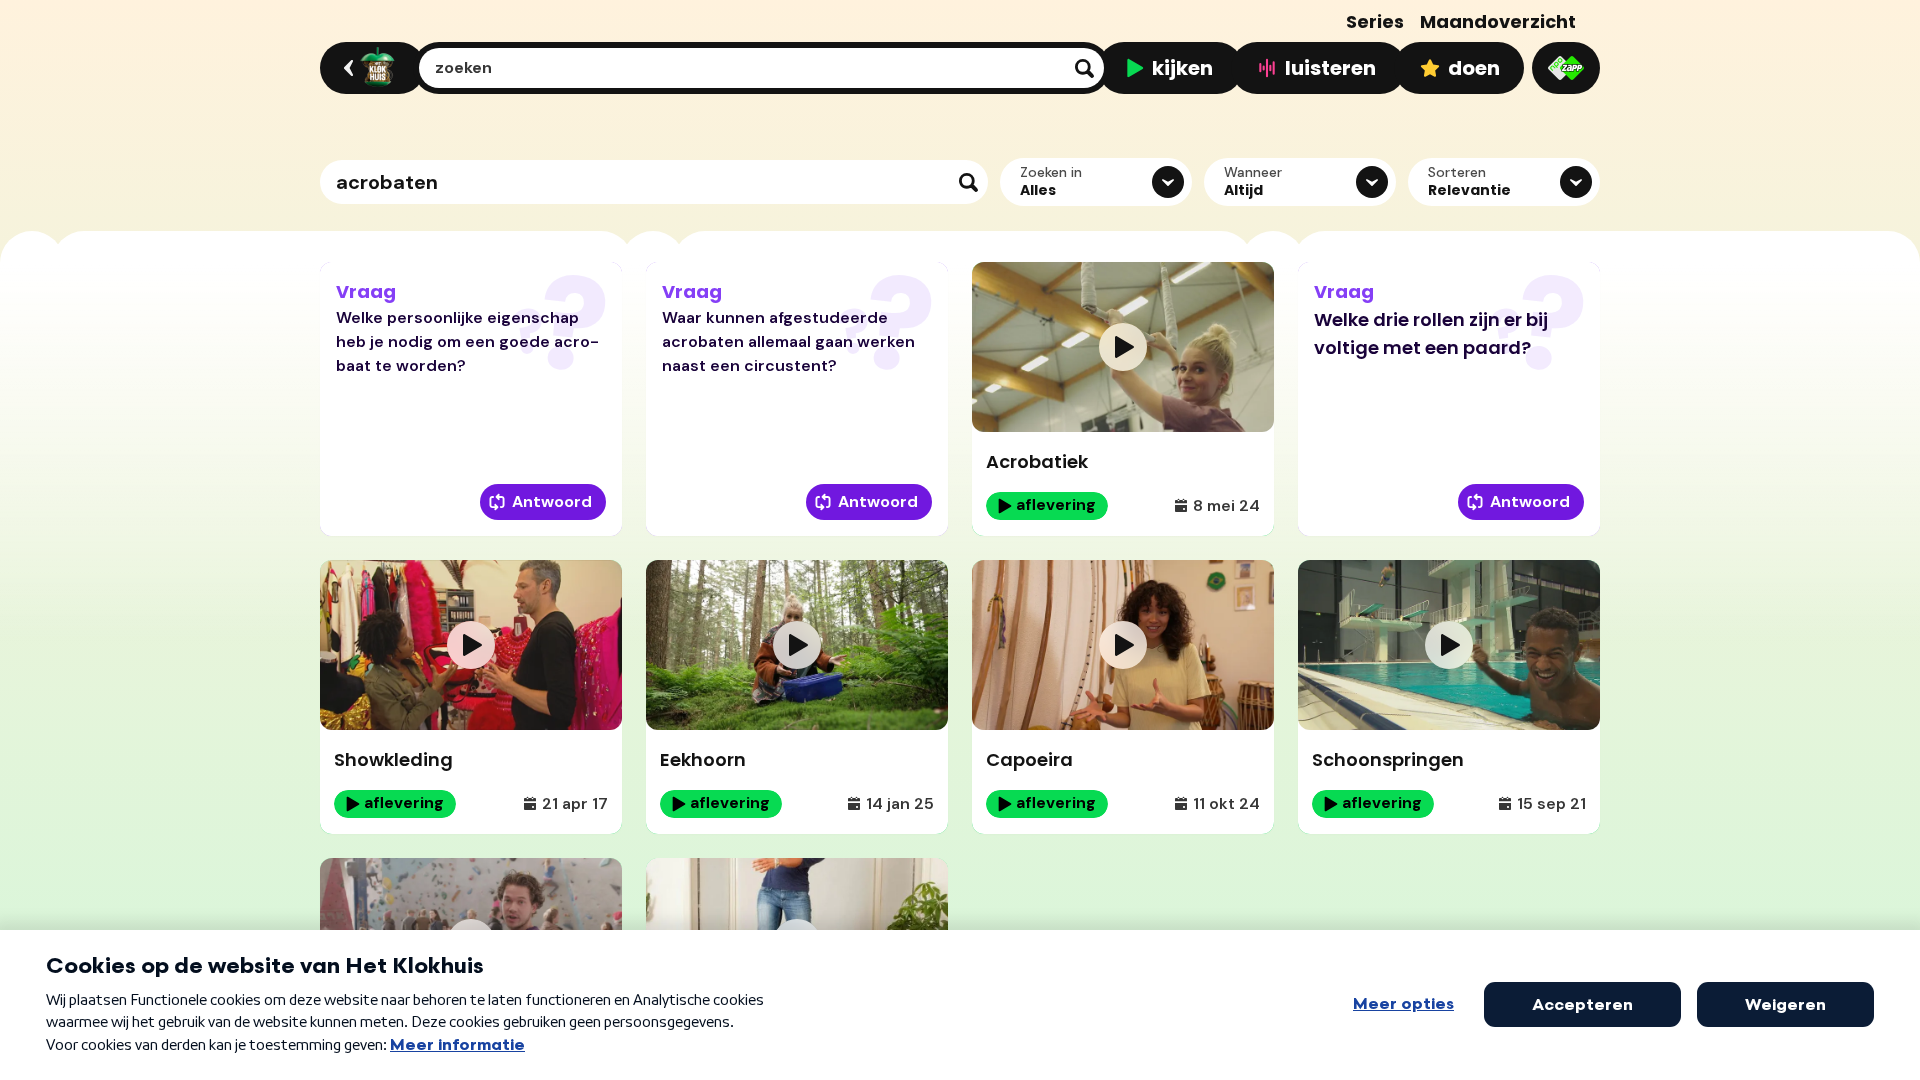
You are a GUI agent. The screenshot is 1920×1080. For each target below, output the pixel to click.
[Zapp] (1566, 68)
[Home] (369, 68)
